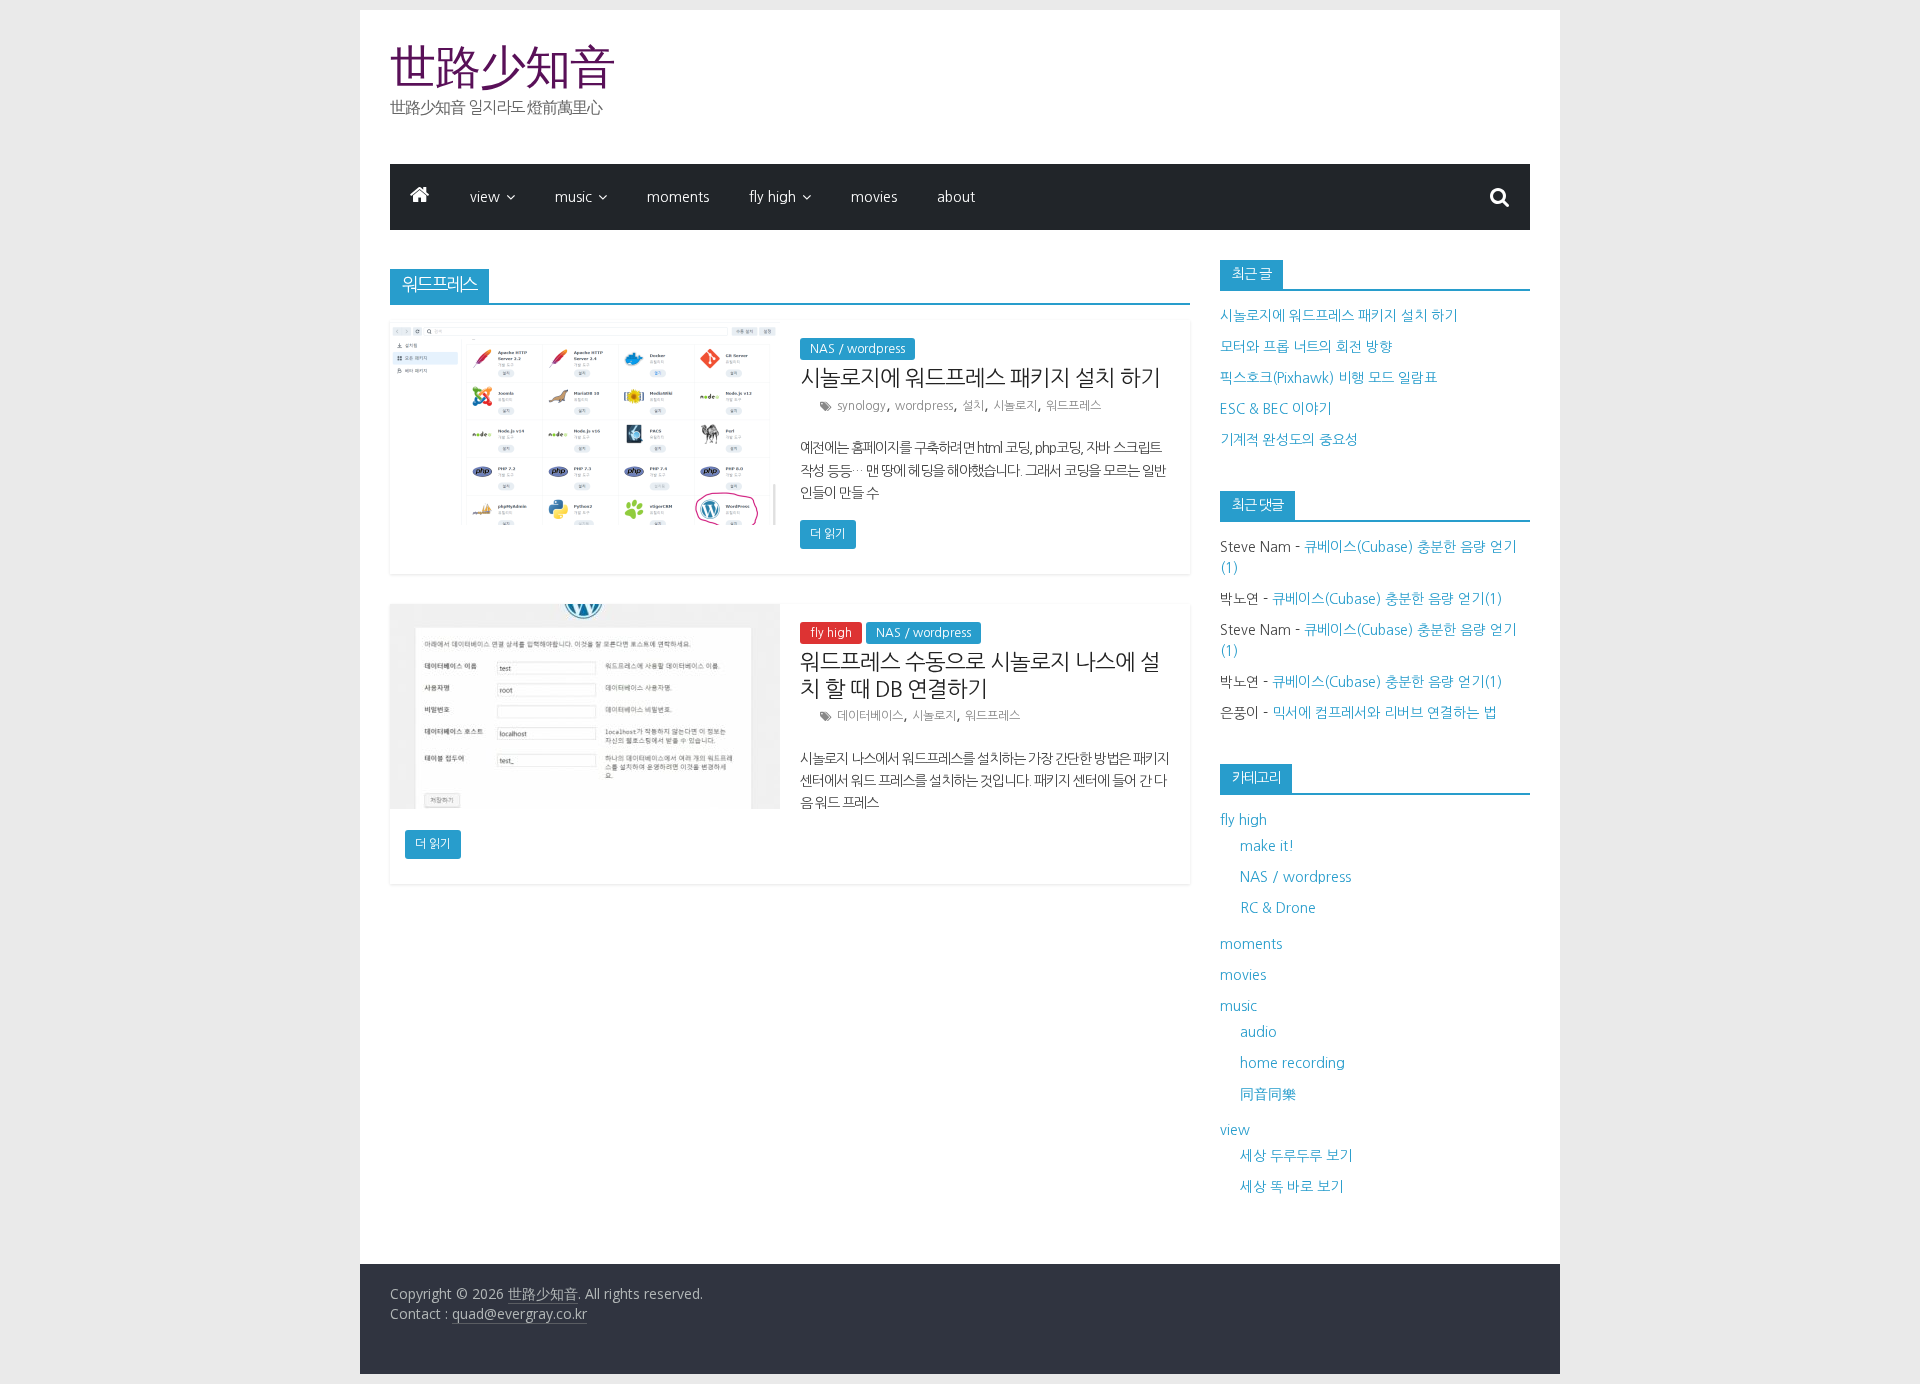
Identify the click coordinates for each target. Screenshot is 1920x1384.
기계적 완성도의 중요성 (1289, 440)
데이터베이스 (870, 716)
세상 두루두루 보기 (1296, 1156)
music (573, 197)
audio (1258, 1032)
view (485, 197)
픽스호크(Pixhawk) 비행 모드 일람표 (1328, 378)
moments (678, 197)
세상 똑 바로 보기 (1291, 1187)
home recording (1292, 1063)
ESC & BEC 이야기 (1275, 409)
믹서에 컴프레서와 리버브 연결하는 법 (1384, 713)
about (956, 197)
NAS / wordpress (857, 349)
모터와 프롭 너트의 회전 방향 (1306, 347)
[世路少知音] (420, 197)
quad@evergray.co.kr (519, 1313)
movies (874, 197)
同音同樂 (1268, 1094)
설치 (973, 406)
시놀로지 (1015, 406)
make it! (1267, 846)
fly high (772, 197)
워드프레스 (1073, 406)
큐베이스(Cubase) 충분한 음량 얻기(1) (1387, 599)
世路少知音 (502, 67)
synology (861, 406)
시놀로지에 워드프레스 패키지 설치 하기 (980, 378)
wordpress (924, 406)
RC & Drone (1278, 908)
